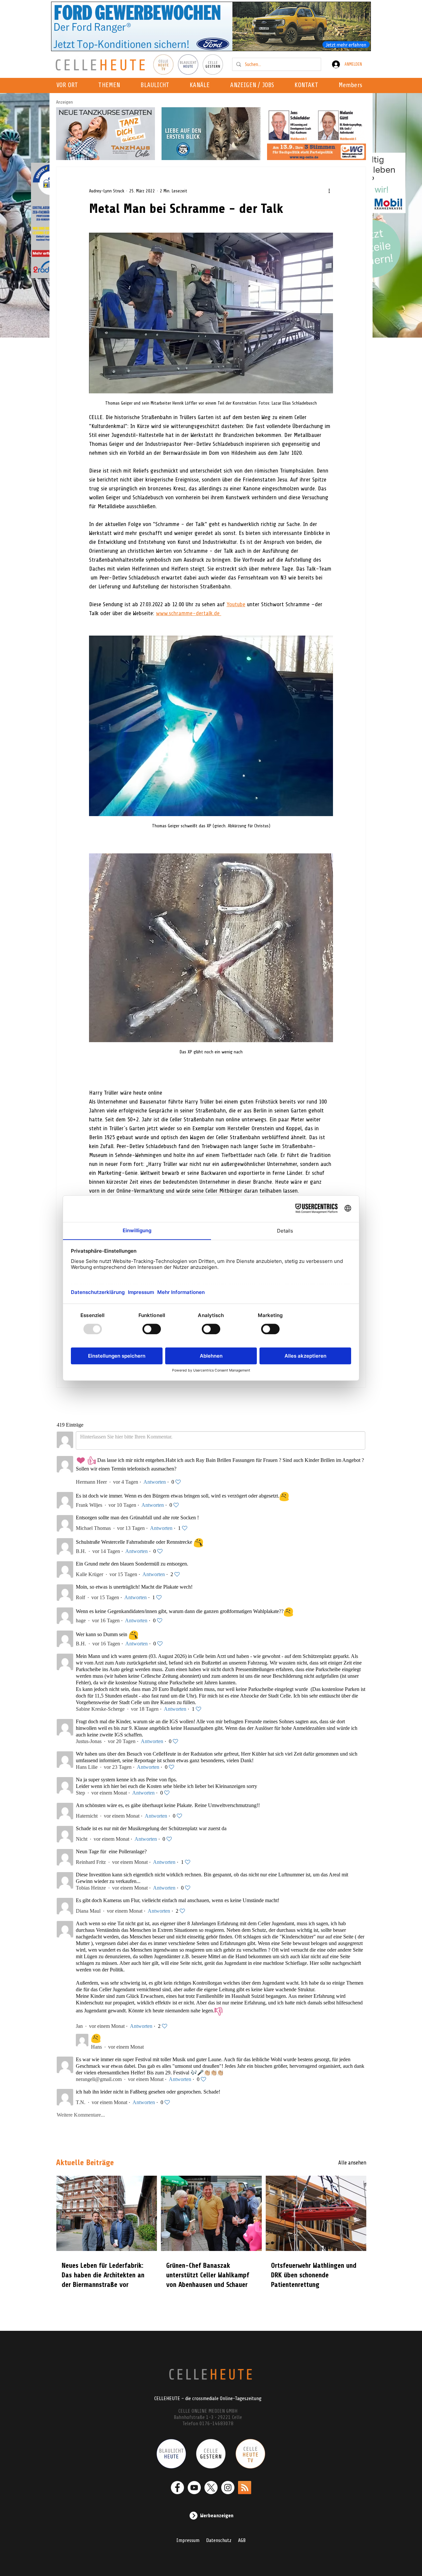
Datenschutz (219, 2540)
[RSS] (245, 2488)
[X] (211, 2488)
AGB (242, 2540)
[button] (202, 85)
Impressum (188, 2540)
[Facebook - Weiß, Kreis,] (177, 2488)
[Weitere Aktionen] (329, 191)
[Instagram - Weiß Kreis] (228, 2488)
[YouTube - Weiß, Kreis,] (194, 2488)
